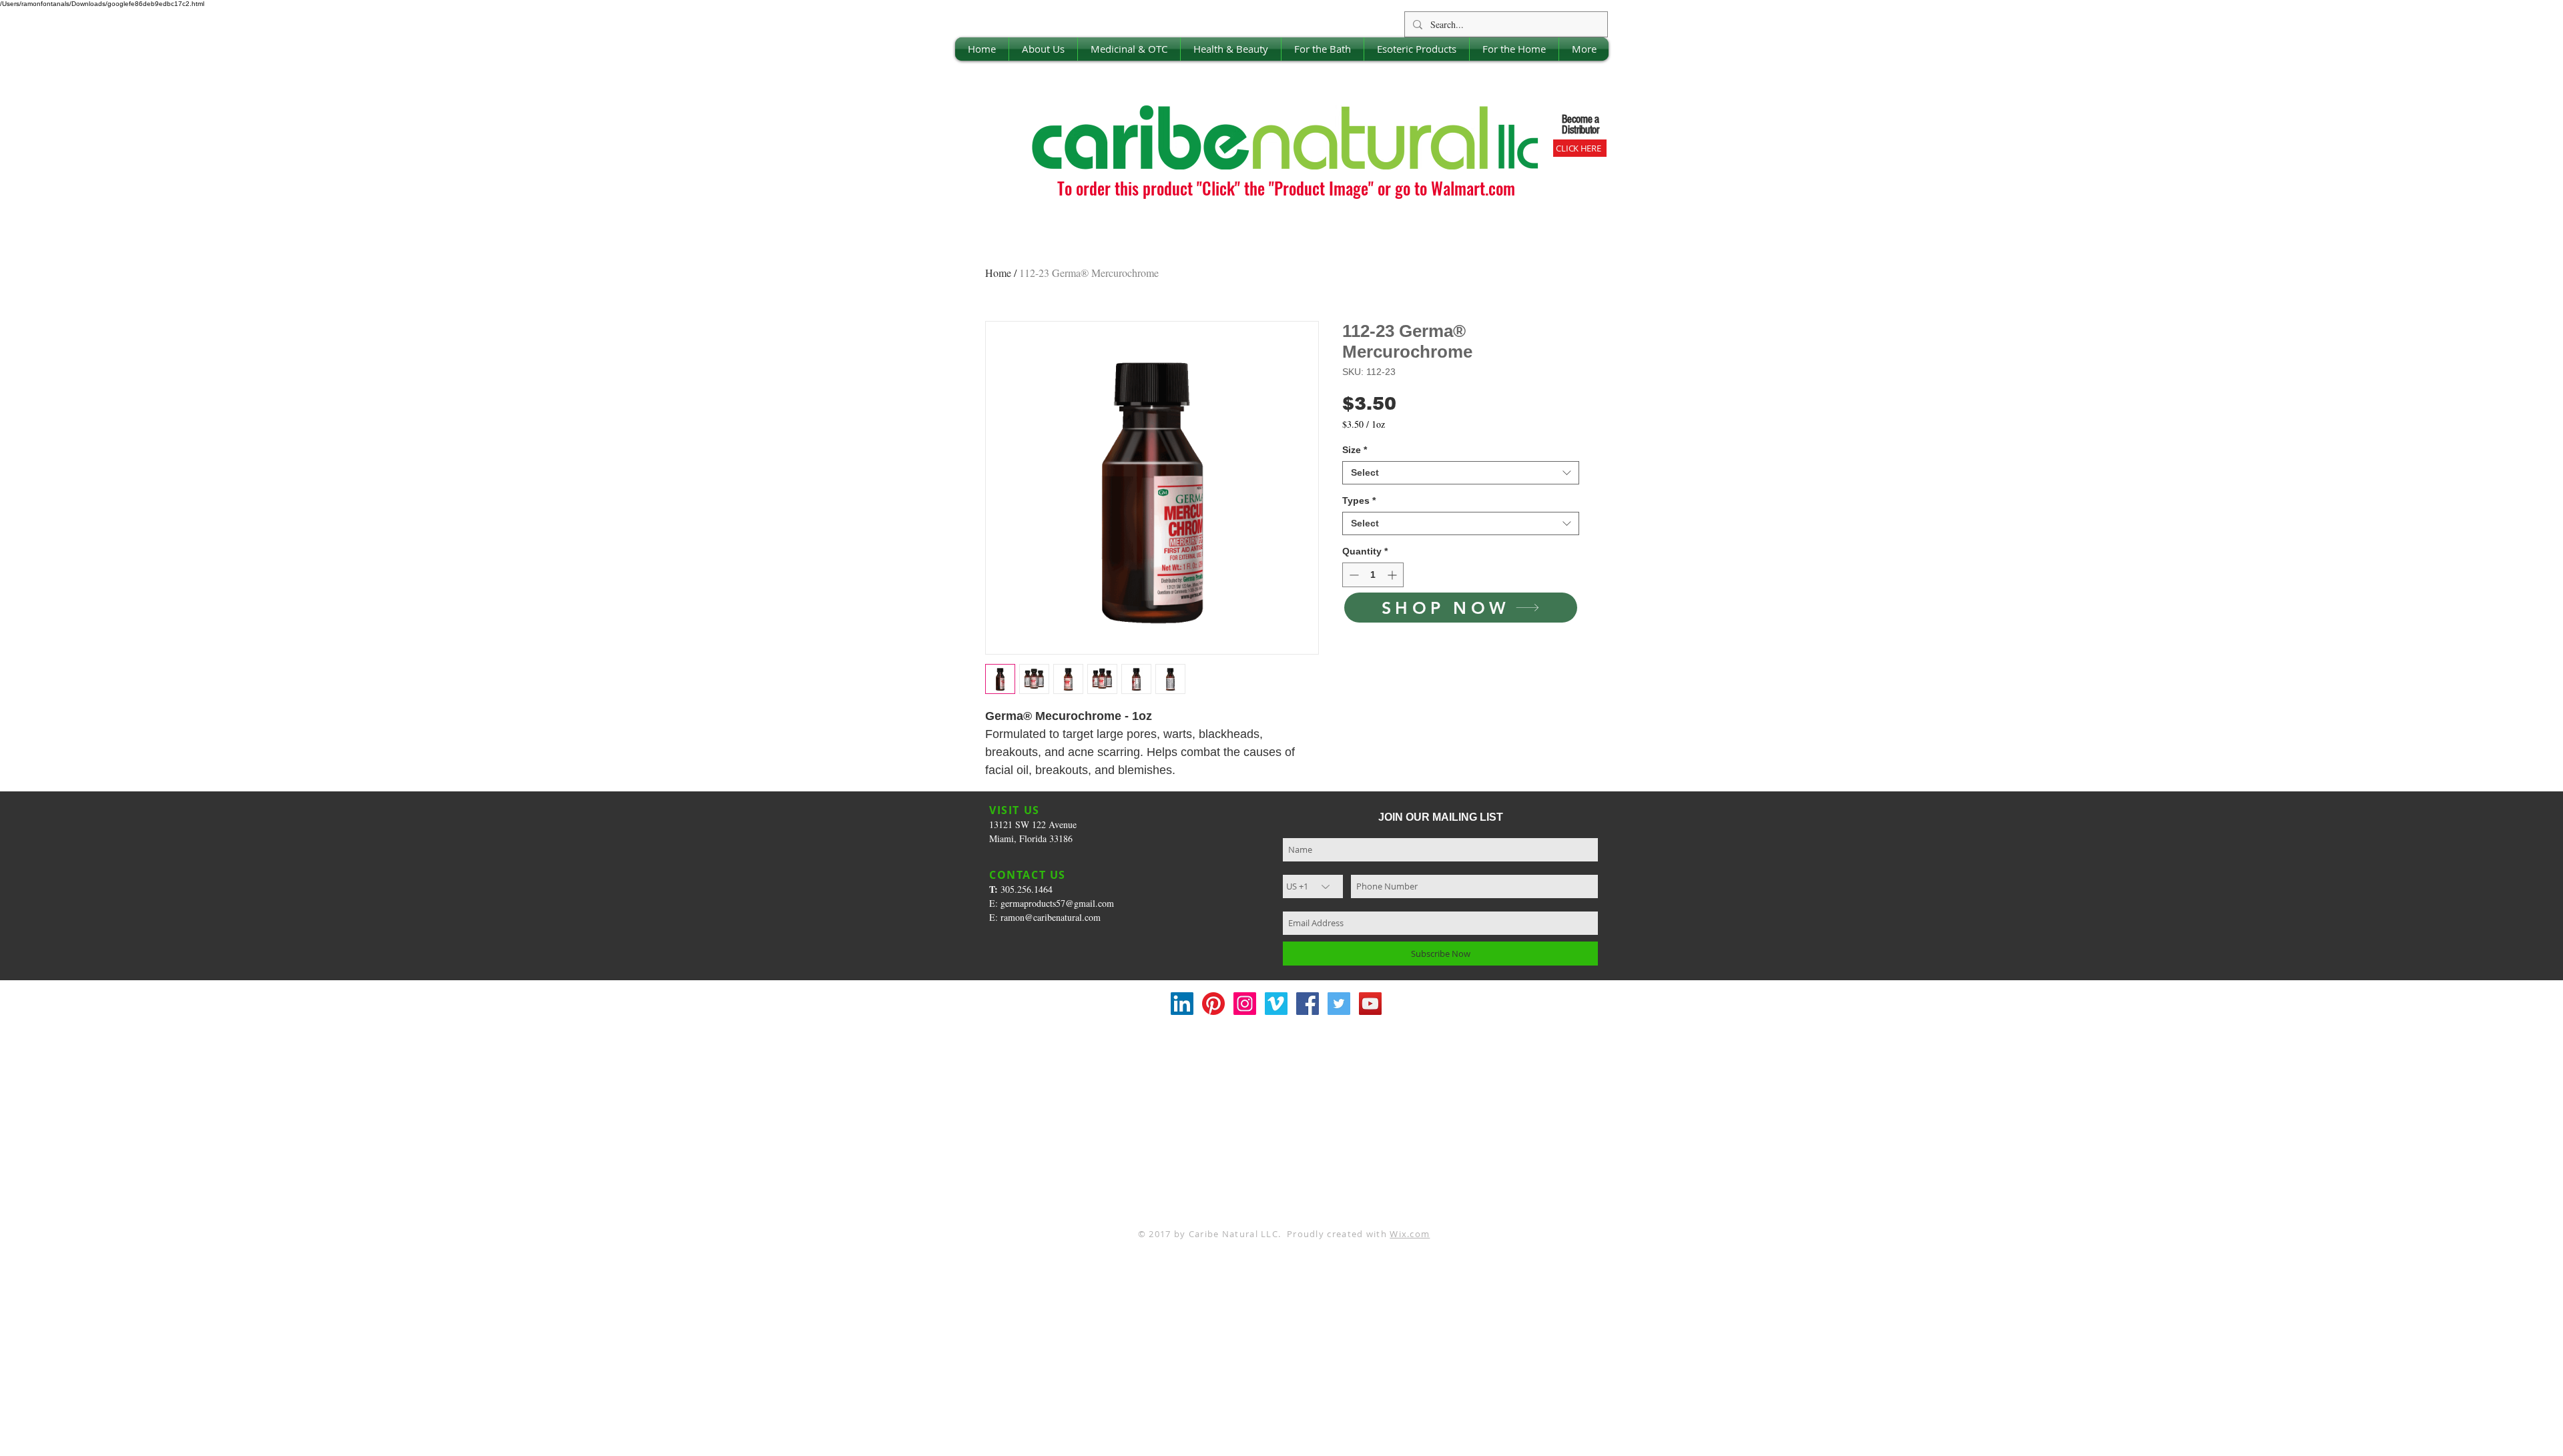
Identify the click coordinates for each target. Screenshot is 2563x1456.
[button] (1043, 49)
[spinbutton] (1373, 575)
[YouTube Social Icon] (1370, 1004)
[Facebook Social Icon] (1308, 1004)
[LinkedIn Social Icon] (1182, 1004)
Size (1355, 450)
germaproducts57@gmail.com (1057, 903)
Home (998, 273)
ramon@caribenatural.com (1051, 917)
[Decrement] (1353, 575)
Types (1359, 500)
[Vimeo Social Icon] (1276, 1004)
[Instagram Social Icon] (1245, 1004)
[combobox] (1461, 473)
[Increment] (1393, 575)
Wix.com (1410, 1234)
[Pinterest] (1213, 1004)
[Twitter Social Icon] (1339, 1004)
